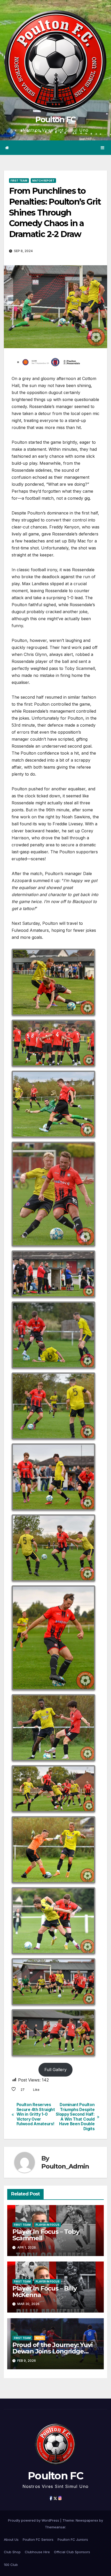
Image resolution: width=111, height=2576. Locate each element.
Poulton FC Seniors (38, 2539)
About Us (11, 2539)
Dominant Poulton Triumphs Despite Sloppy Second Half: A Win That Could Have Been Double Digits (75, 2117)
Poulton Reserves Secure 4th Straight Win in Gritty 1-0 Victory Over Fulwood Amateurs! (36, 2114)
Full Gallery (55, 2070)
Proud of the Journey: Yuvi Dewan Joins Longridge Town (53, 2351)
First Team (19, 181)
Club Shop (12, 2552)
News (40, 2338)
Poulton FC (55, 120)
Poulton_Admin (65, 2166)
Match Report (43, 181)
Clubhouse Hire (37, 2552)
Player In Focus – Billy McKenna (45, 2292)
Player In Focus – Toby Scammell (46, 2235)
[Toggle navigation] (103, 148)
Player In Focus (47, 2225)
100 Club (11, 2565)
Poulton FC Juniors (73, 2539)
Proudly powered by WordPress (34, 2520)
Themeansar (55, 2527)
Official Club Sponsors (72, 2552)
